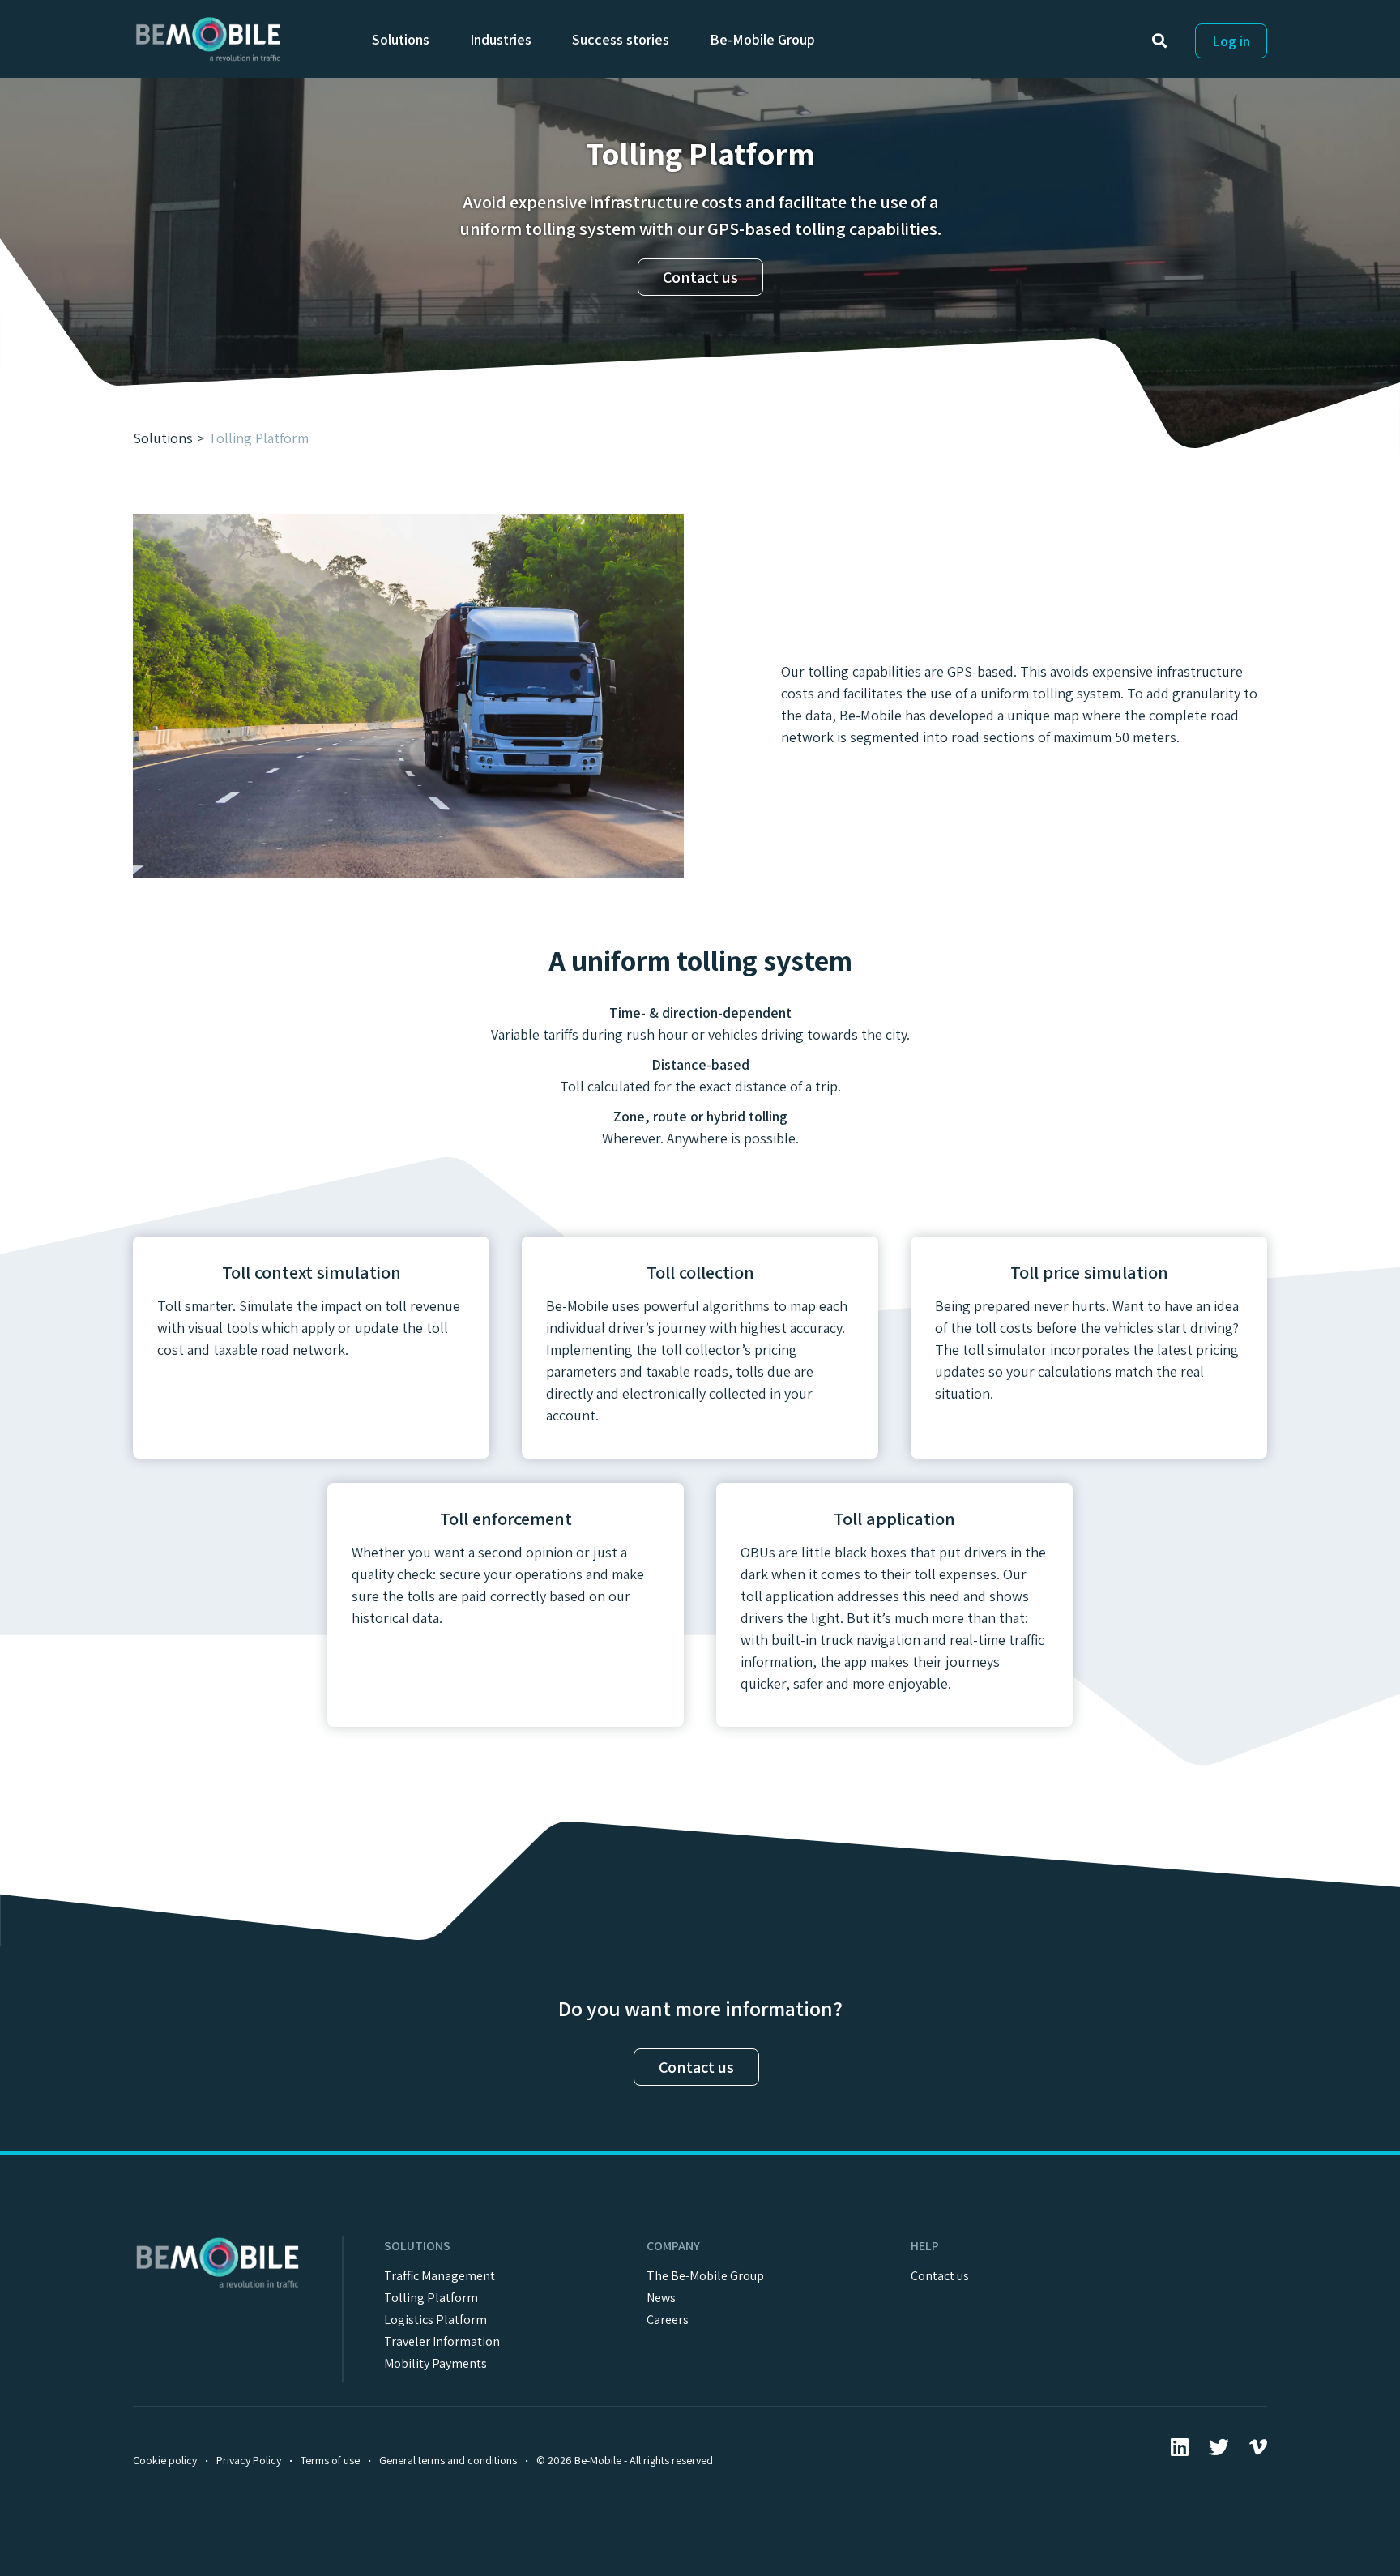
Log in (1231, 41)
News (661, 2298)
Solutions (401, 39)
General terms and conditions (448, 2460)
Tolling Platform (431, 2298)
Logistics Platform (435, 2320)
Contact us (700, 277)
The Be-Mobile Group (705, 2276)
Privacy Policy (249, 2460)
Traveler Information (442, 2341)
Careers (668, 2320)
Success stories (621, 39)
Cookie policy (165, 2460)
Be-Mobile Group (762, 39)
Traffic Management (440, 2276)
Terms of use (330, 2460)
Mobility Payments (435, 2363)
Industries (501, 39)
